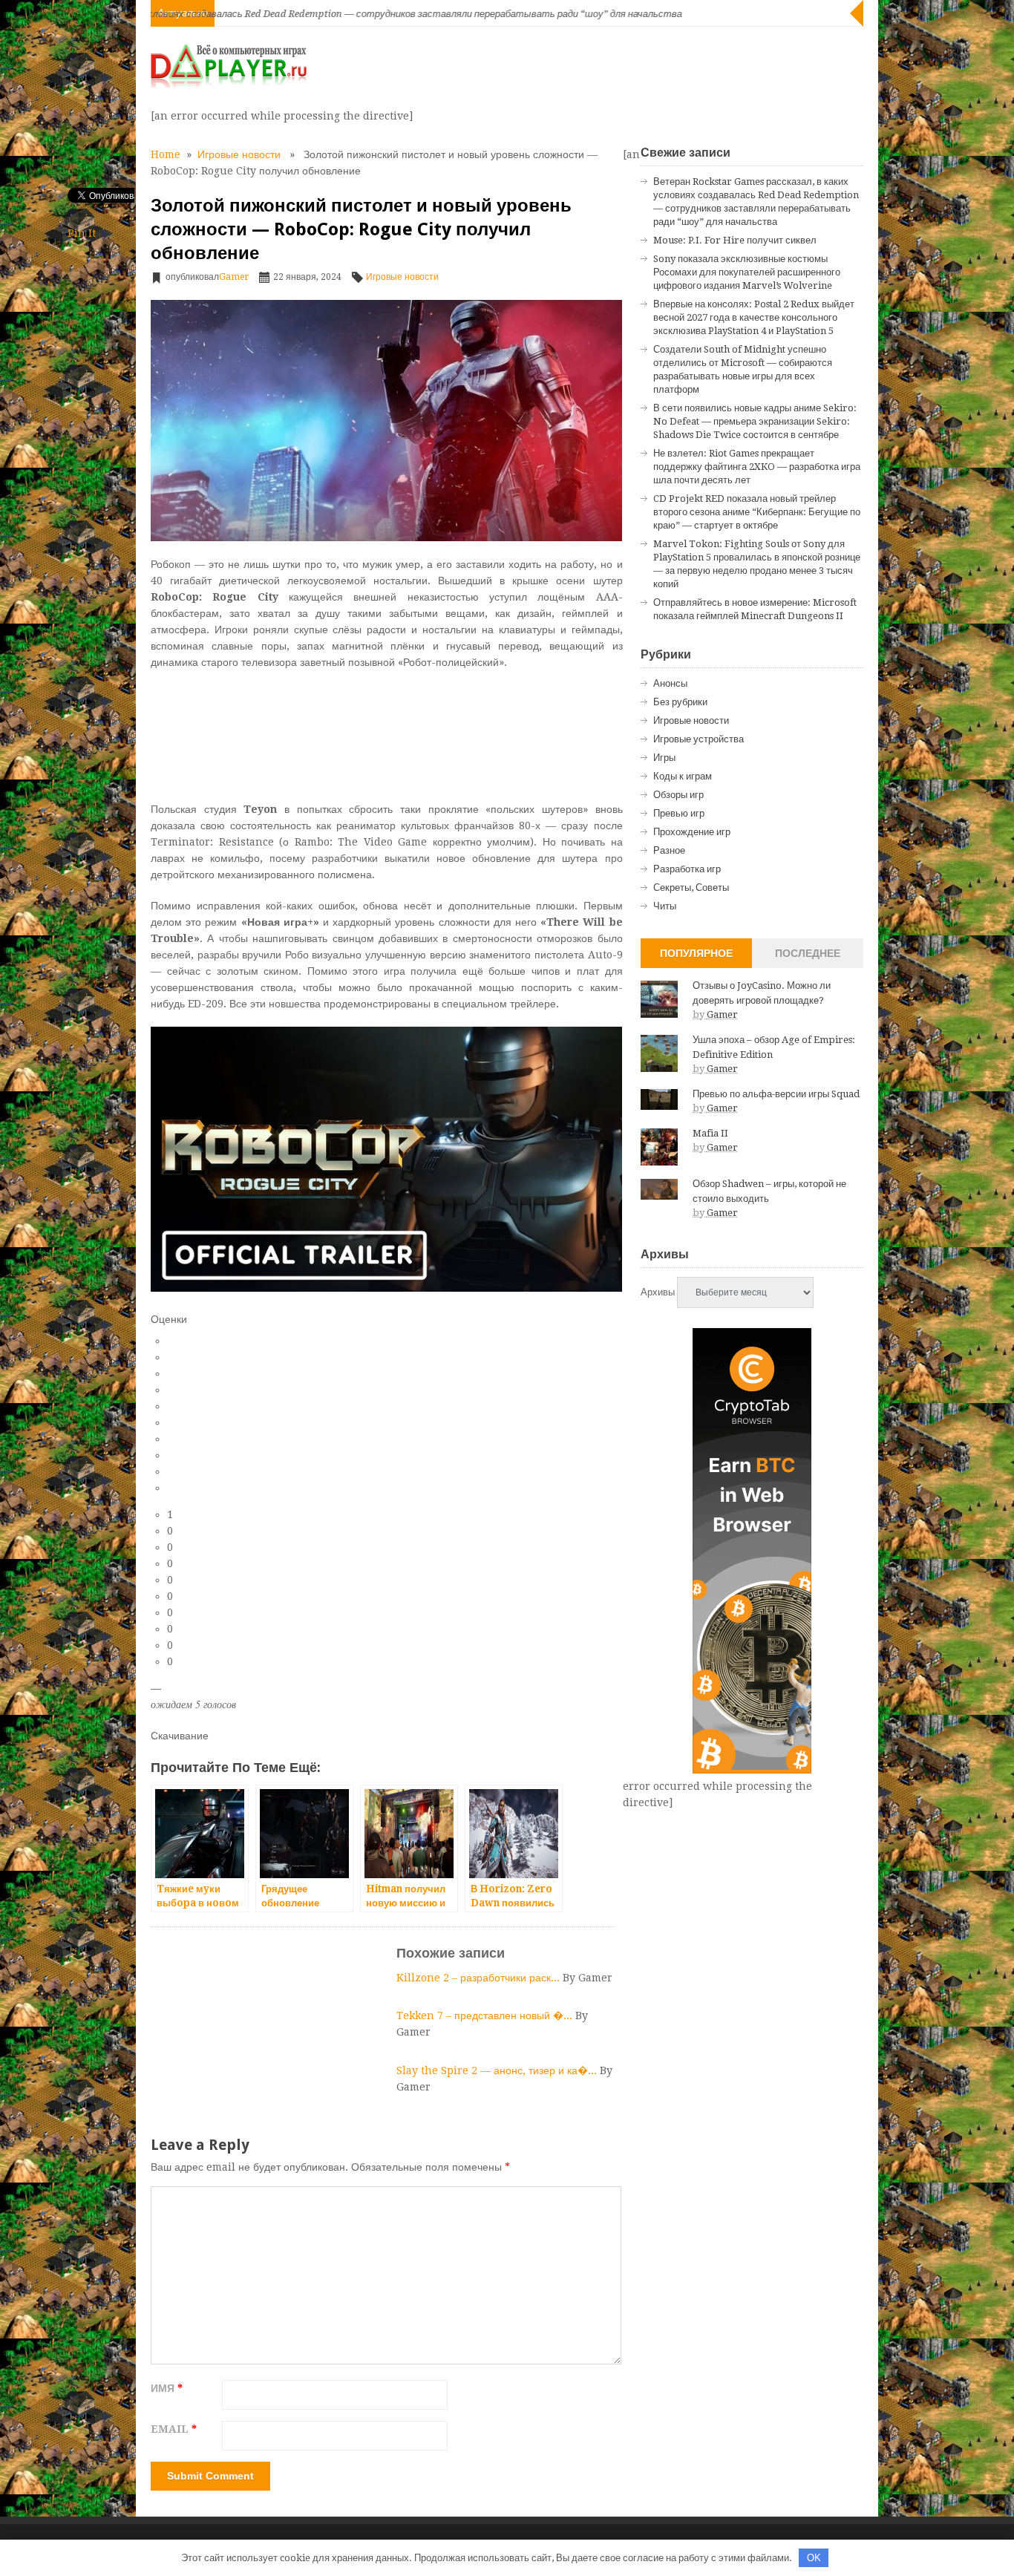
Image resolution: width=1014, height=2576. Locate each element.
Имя (167, 2388)
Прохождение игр (692, 832)
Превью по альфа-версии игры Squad (776, 1094)
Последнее (808, 953)
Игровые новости (239, 154)
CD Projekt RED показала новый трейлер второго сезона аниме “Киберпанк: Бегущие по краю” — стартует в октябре (757, 512)
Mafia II (710, 1133)
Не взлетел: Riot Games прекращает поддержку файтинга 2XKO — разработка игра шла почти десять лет (757, 467)
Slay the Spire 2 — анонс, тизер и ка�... (498, 2070)
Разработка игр (687, 869)
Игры (664, 758)
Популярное (696, 953)
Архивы (658, 1292)
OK (814, 2558)
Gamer (234, 277)
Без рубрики (680, 702)
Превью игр (679, 813)
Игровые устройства (699, 739)
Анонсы (670, 683)
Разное (669, 850)
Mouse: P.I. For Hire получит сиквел (735, 240)
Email (174, 2429)
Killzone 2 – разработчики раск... (480, 1978)
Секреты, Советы (691, 887)
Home (166, 154)
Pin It (82, 233)
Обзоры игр (678, 795)
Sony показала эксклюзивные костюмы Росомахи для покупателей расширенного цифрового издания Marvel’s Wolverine (747, 272)
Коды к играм (683, 776)
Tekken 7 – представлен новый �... (486, 2016)
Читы (665, 906)
